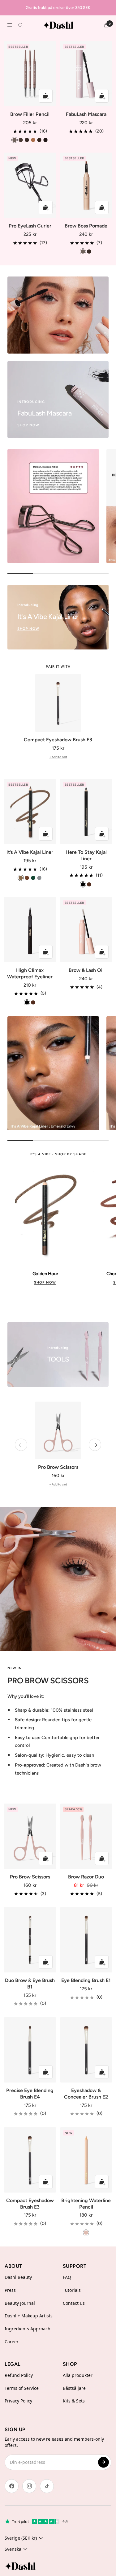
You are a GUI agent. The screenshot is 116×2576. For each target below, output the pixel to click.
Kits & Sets (74, 2401)
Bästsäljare (74, 2388)
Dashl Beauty (18, 2277)
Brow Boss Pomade (86, 226)
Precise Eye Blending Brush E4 (30, 2094)
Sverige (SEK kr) (21, 2538)
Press (10, 2290)
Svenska (13, 2549)
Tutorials (72, 2290)
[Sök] (21, 25)
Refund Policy (19, 2375)
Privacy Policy (18, 2401)
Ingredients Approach (28, 2329)
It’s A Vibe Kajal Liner (30, 852)
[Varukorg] (106, 25)
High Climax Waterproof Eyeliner (30, 973)
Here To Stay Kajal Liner (86, 855)
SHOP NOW (45, 1282)
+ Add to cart (58, 757)
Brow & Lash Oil (86, 970)
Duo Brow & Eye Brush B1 (30, 1984)
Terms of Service (22, 2388)
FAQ (67, 2277)
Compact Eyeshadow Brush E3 (58, 740)
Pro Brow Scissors (58, 1467)
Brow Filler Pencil (30, 114)
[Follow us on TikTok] (47, 2486)
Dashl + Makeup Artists (29, 2316)
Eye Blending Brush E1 (86, 1980)
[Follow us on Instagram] (29, 2486)
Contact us (74, 2303)
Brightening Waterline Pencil (86, 2204)
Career (12, 2342)
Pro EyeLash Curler (30, 226)
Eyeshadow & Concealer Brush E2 (86, 2094)
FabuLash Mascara (86, 114)
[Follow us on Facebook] (12, 2486)
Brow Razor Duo (86, 1877)
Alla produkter (78, 2375)
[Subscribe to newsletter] (103, 2462)
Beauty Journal (20, 2303)
